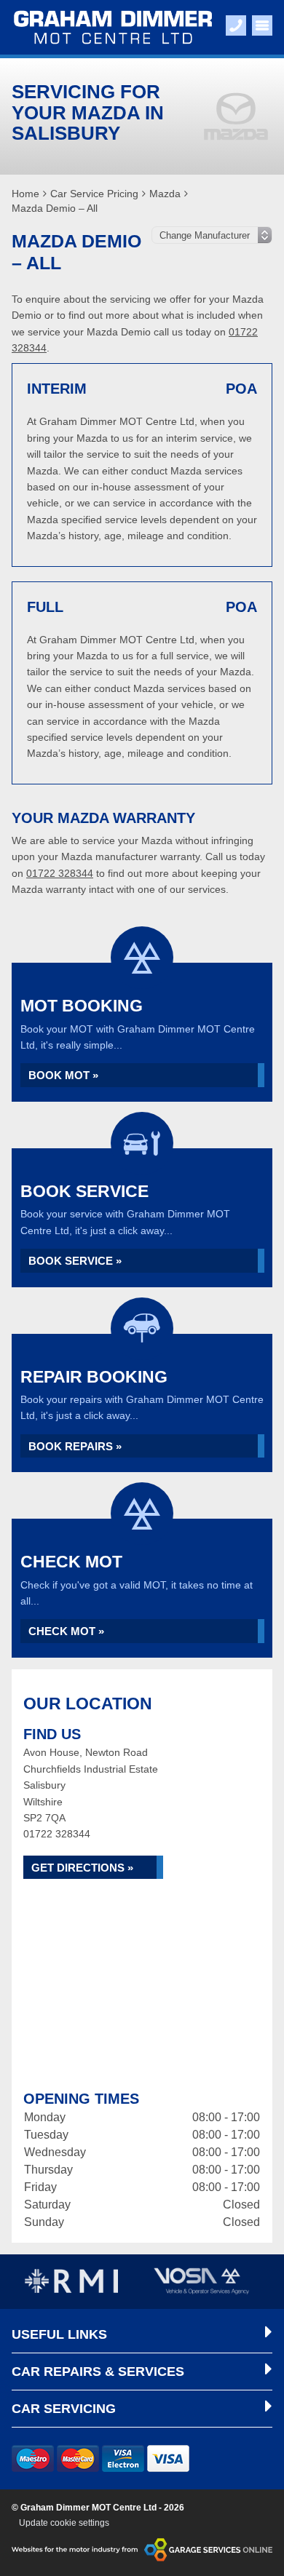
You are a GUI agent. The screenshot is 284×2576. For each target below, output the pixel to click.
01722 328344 (60, 873)
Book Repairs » (75, 1446)
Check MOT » (66, 1631)
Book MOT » (63, 1075)
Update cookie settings (64, 2523)
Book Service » (75, 1261)
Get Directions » (82, 1868)
